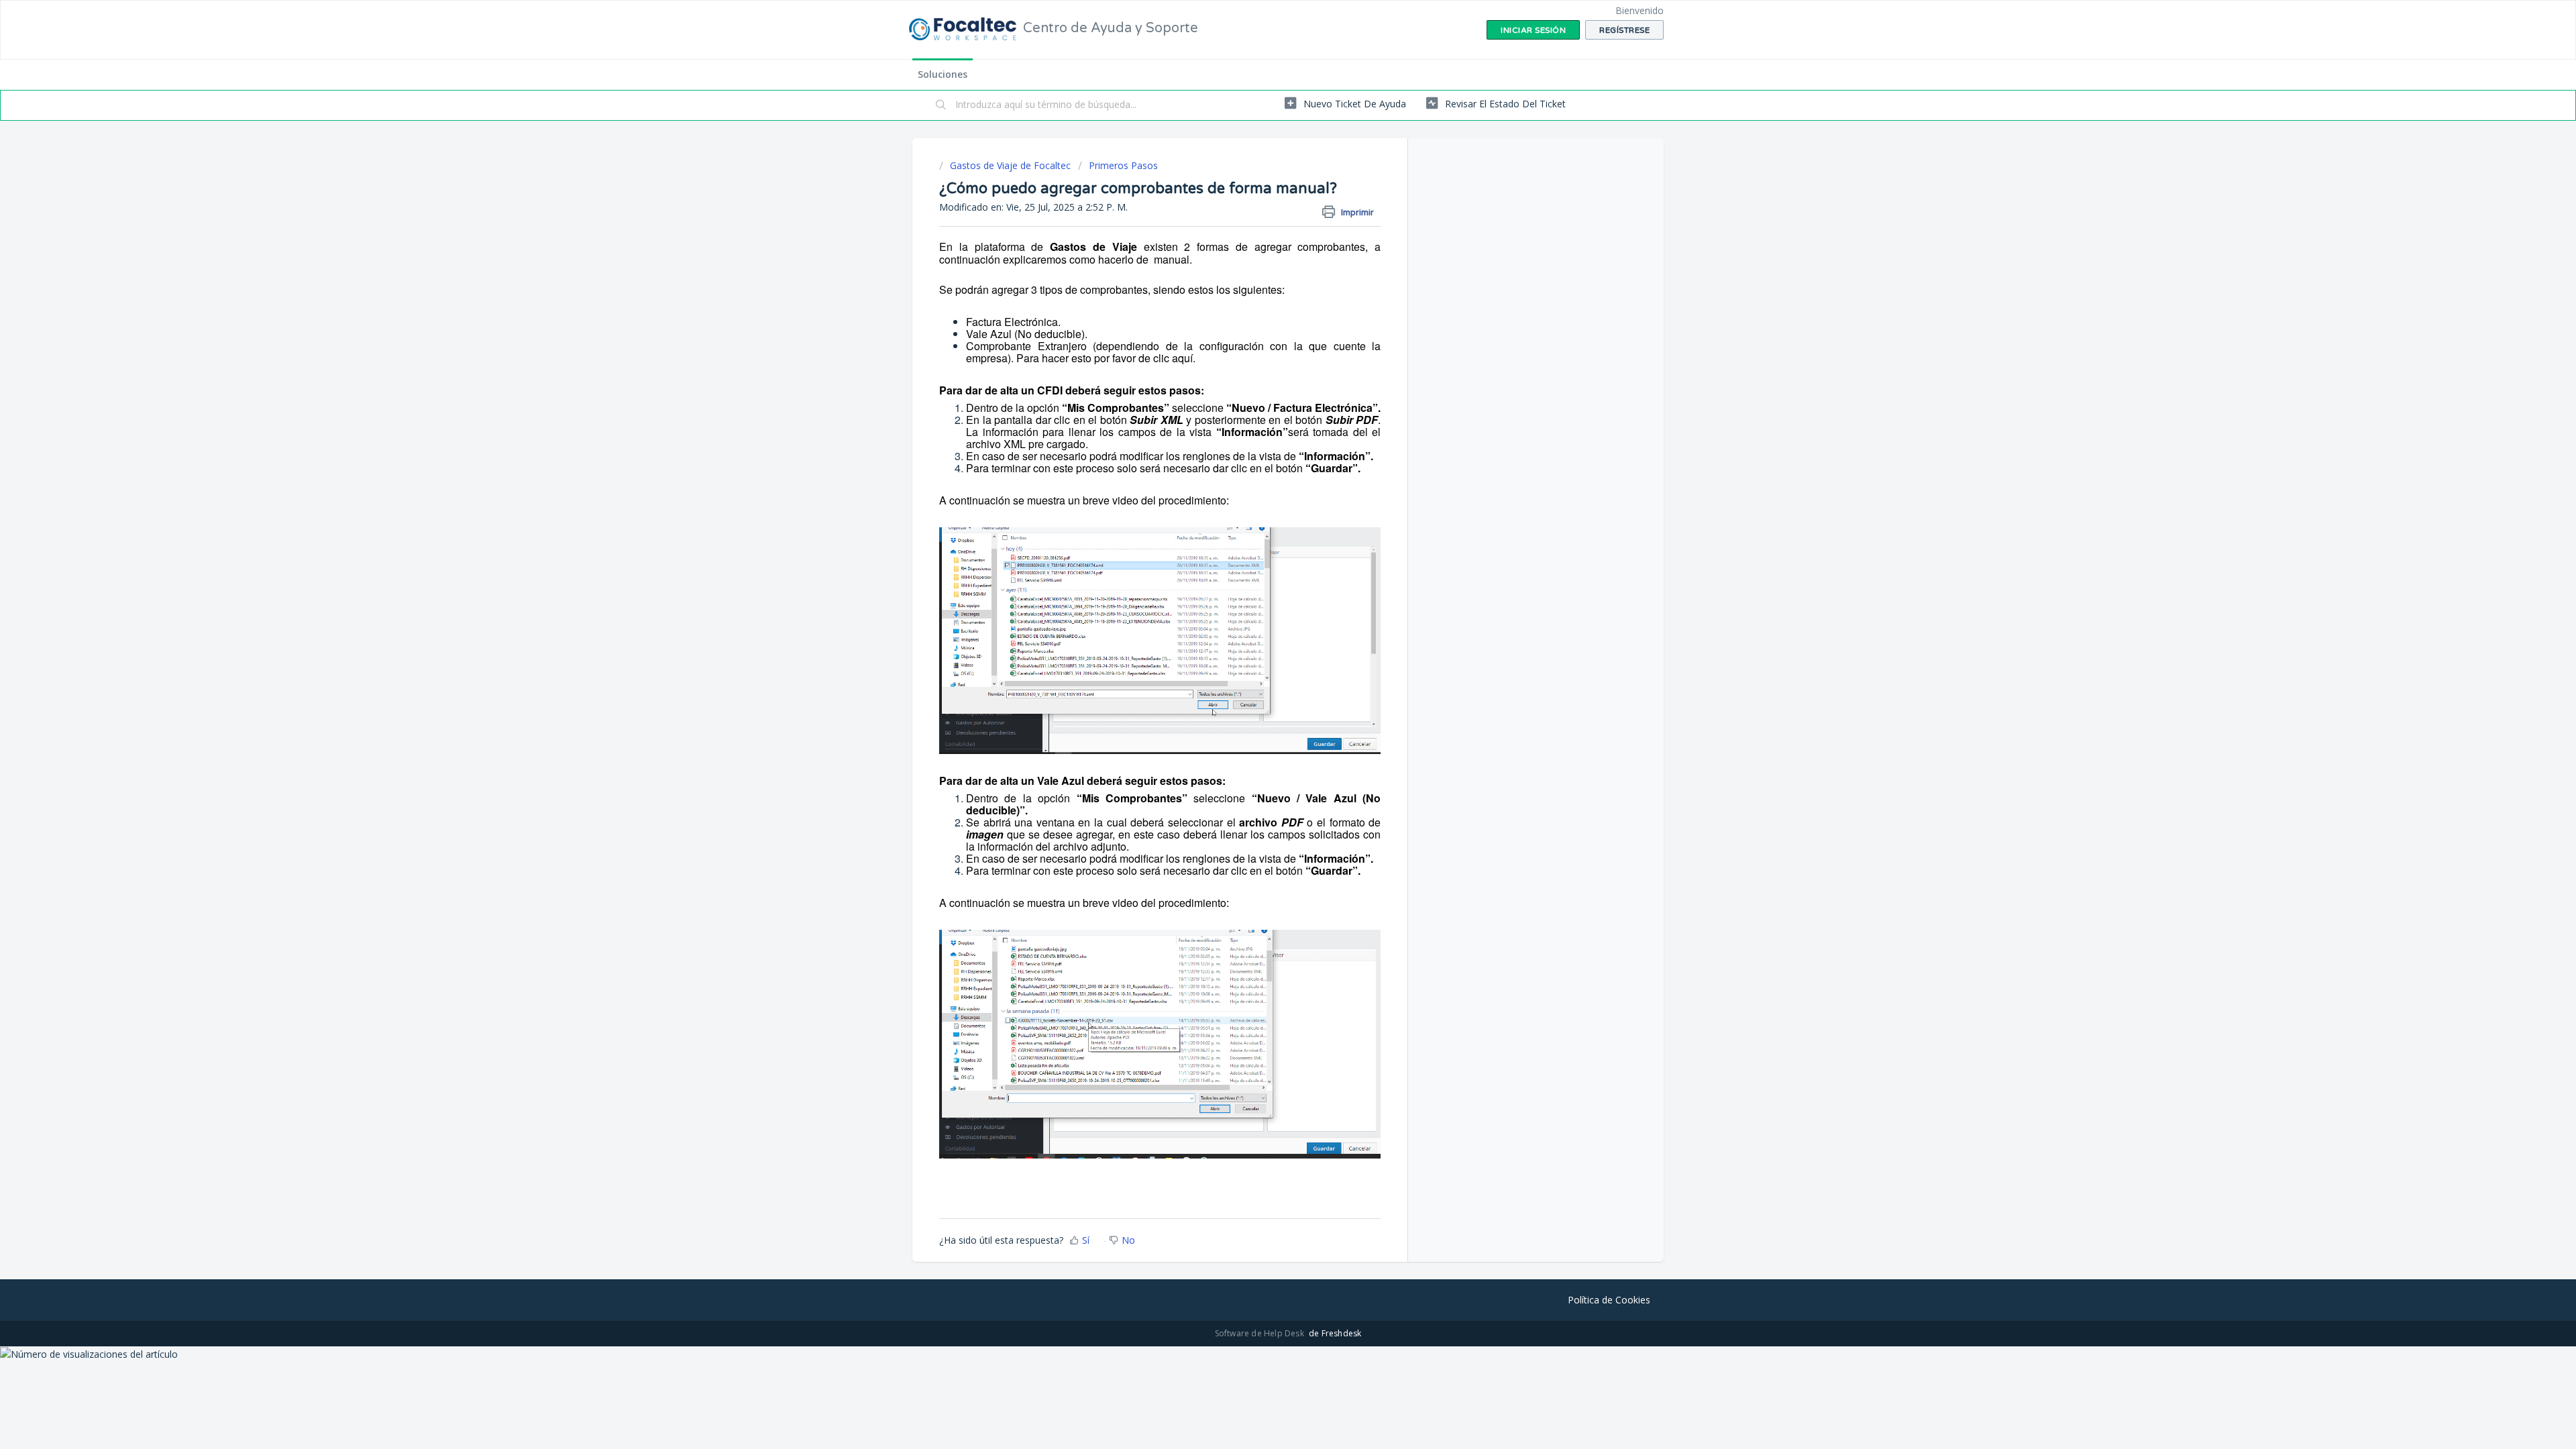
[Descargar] (1263, 562)
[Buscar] (941, 105)
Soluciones (943, 74)
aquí (1182, 358)
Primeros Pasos (1123, 165)
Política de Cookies (1609, 1300)
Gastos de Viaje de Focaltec (1010, 165)
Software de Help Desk (1260, 1333)
